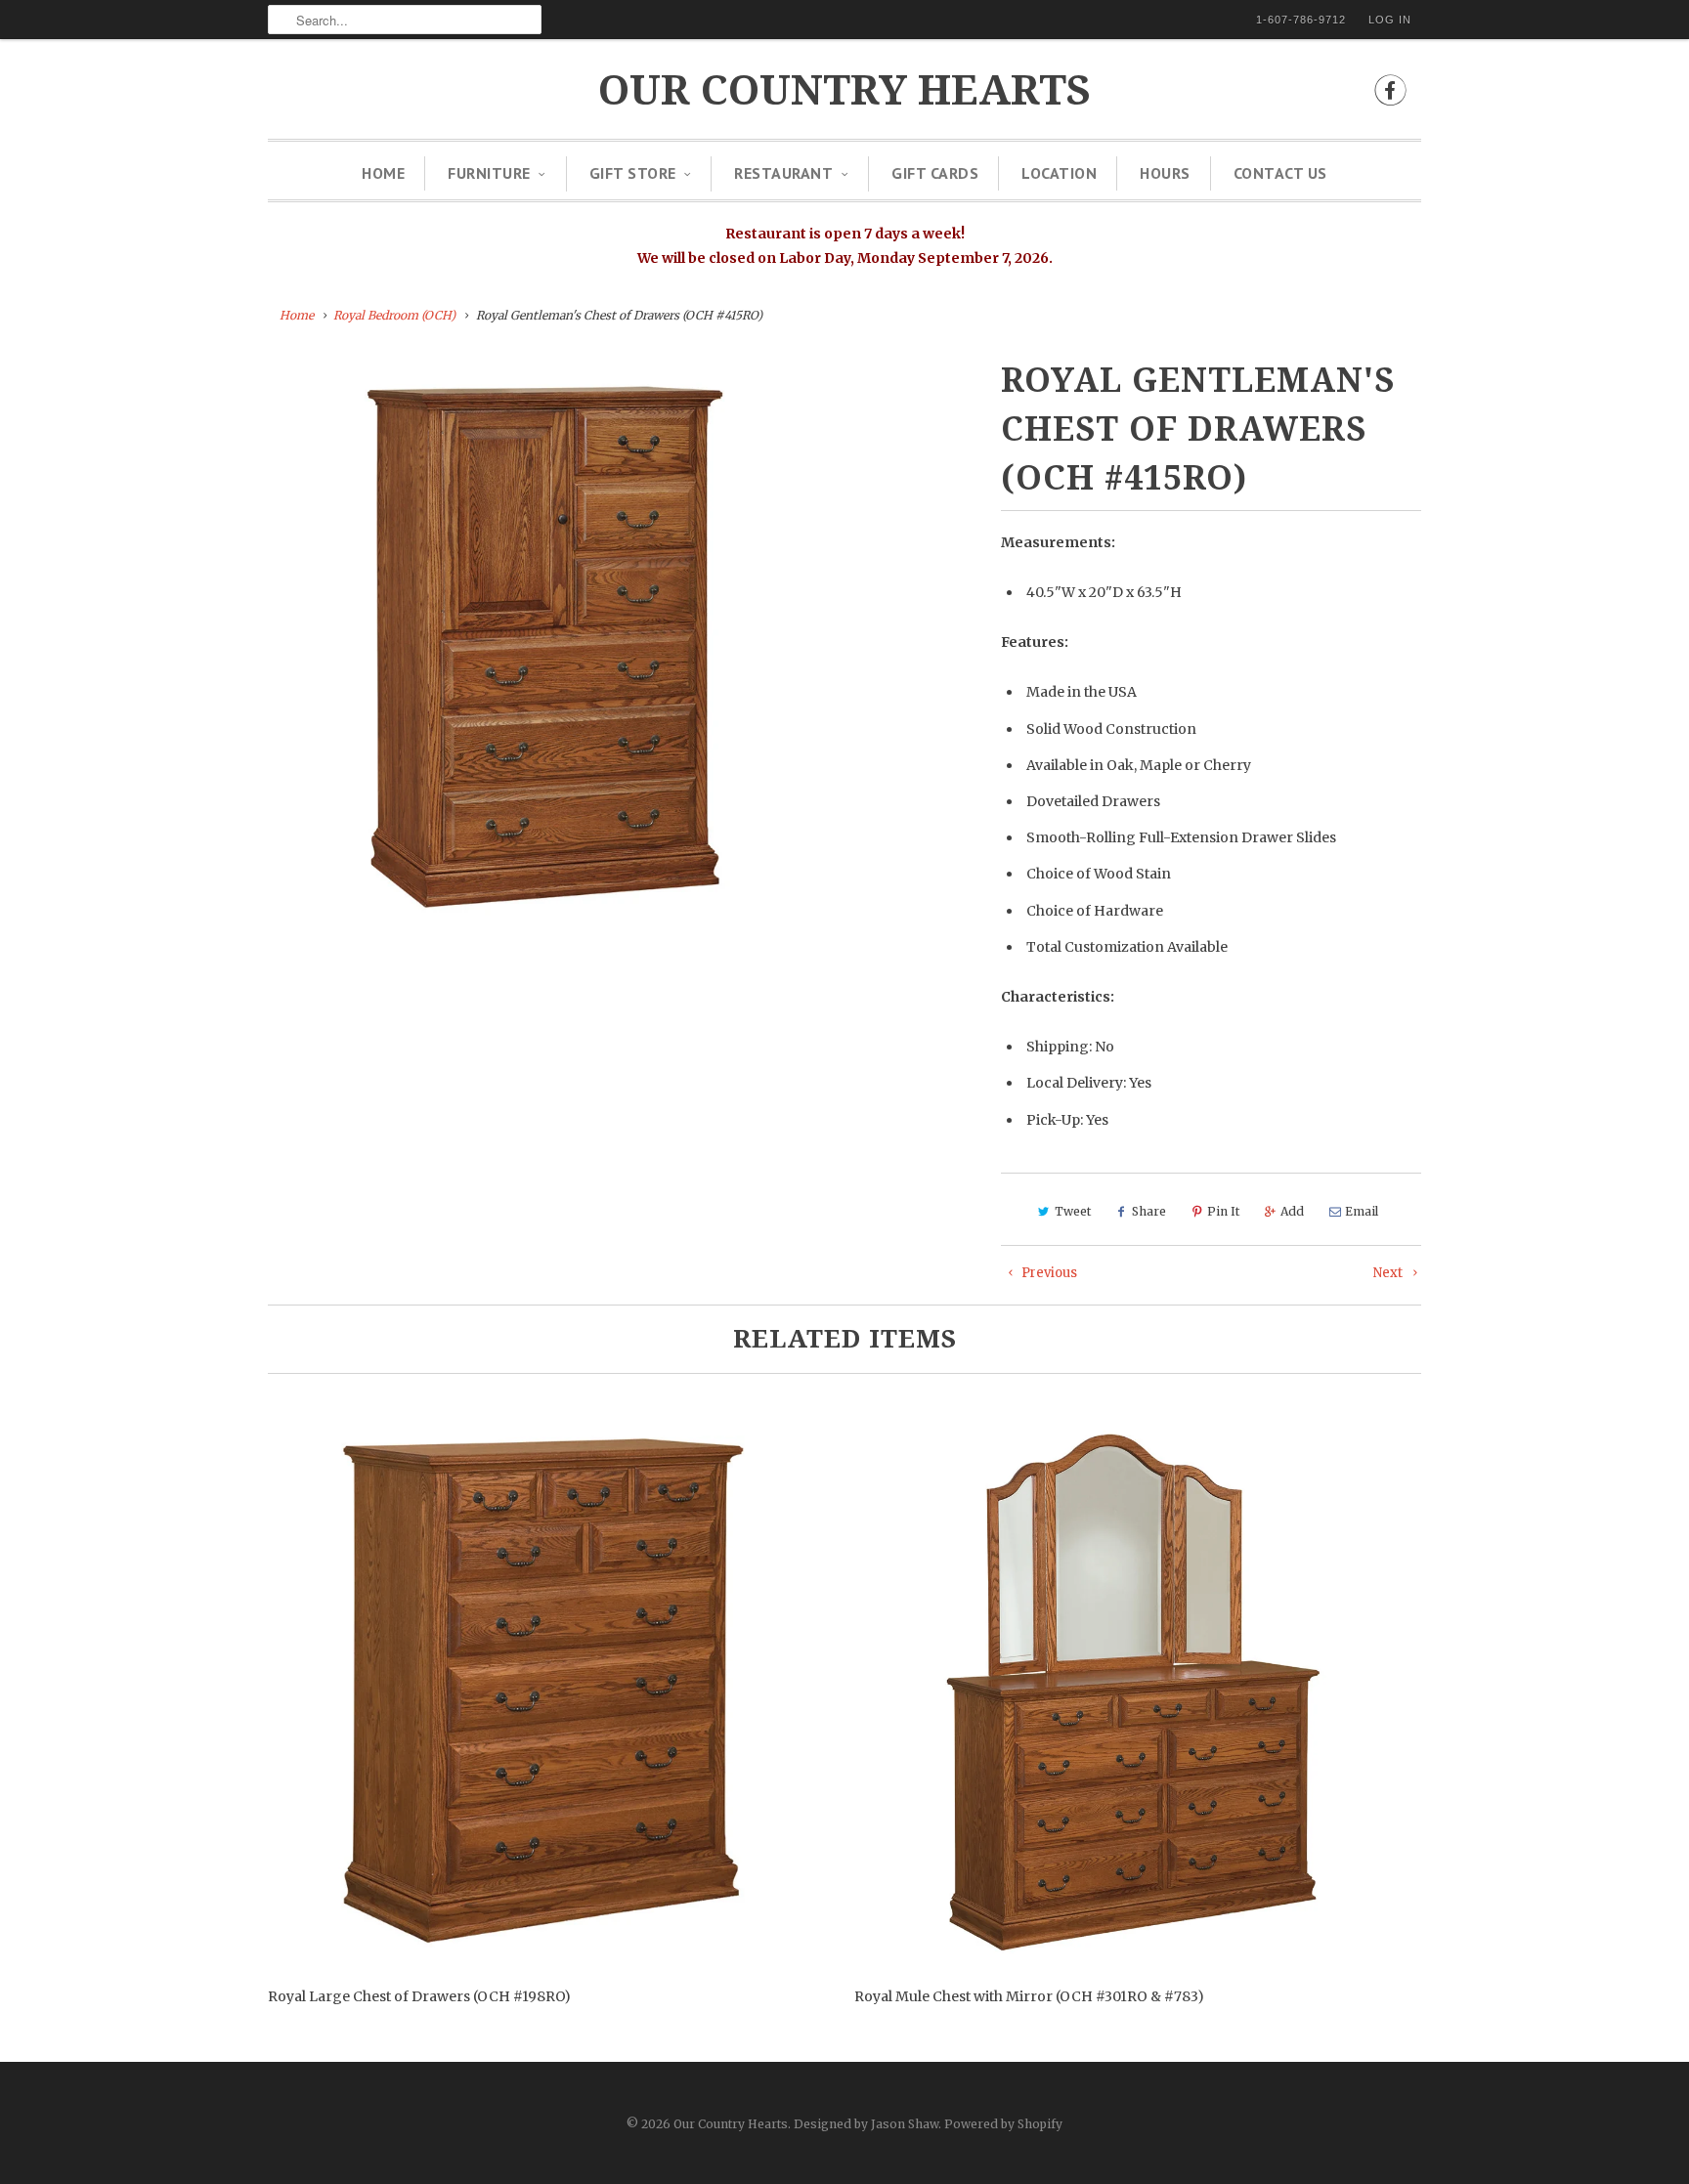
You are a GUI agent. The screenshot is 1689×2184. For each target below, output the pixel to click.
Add (1292, 1211)
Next (1389, 1273)
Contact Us (1280, 173)
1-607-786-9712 (1301, 20)
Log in (1390, 20)
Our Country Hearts (844, 90)
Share (1149, 1211)
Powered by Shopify (1003, 2124)
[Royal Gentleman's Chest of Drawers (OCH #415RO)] (553, 641)
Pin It (1223, 1211)
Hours (1165, 173)
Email (1362, 1211)
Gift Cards (935, 173)
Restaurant (783, 173)
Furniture (489, 173)
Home (383, 173)
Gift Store (633, 173)
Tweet (1073, 1211)
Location (1059, 173)
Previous (1048, 1273)
